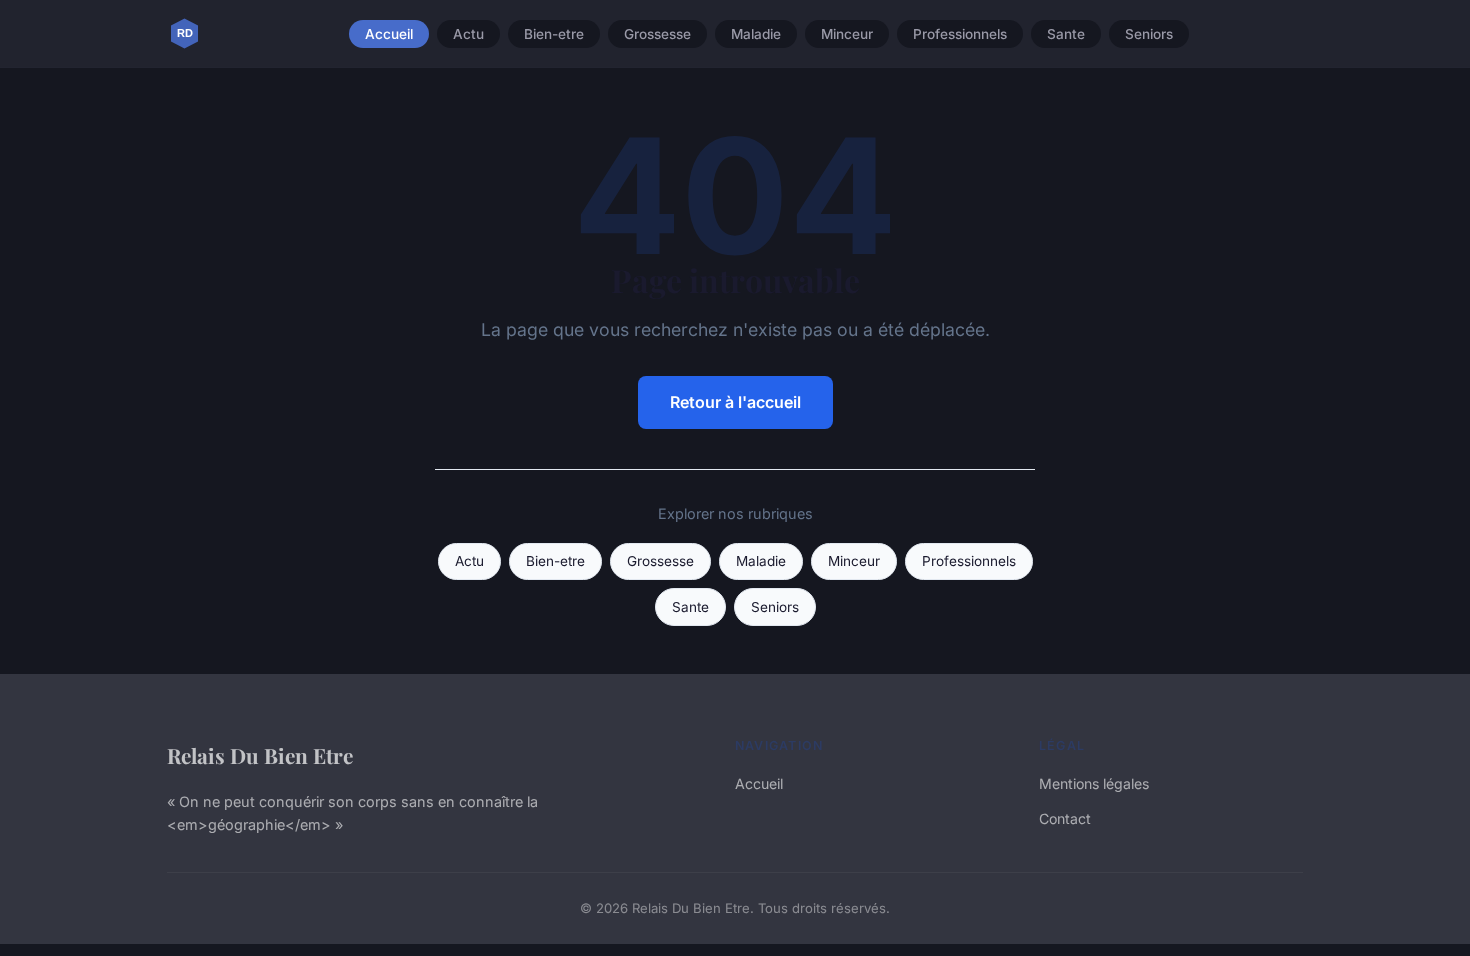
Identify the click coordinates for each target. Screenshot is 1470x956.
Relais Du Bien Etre (260, 755)
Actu (468, 34)
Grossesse (657, 34)
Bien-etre (554, 34)
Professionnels (960, 34)
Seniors (1149, 34)
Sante (1066, 34)
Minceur (847, 34)
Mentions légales (1094, 783)
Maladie (756, 34)
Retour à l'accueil (735, 402)
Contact (1065, 818)
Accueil (389, 34)
